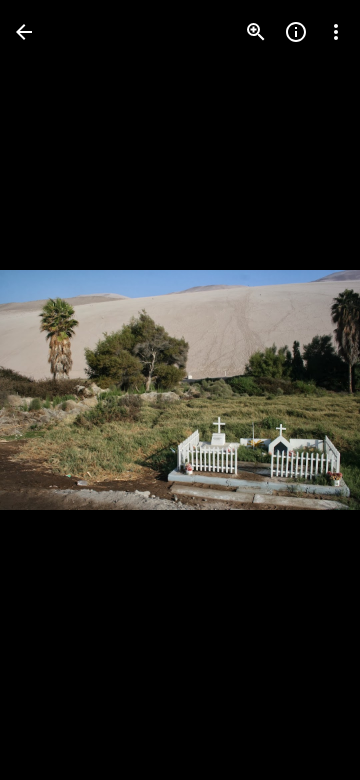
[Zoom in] (256, 32)
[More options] (336, 32)
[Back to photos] (24, 32)
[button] (56, 390)
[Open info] (296, 32)
